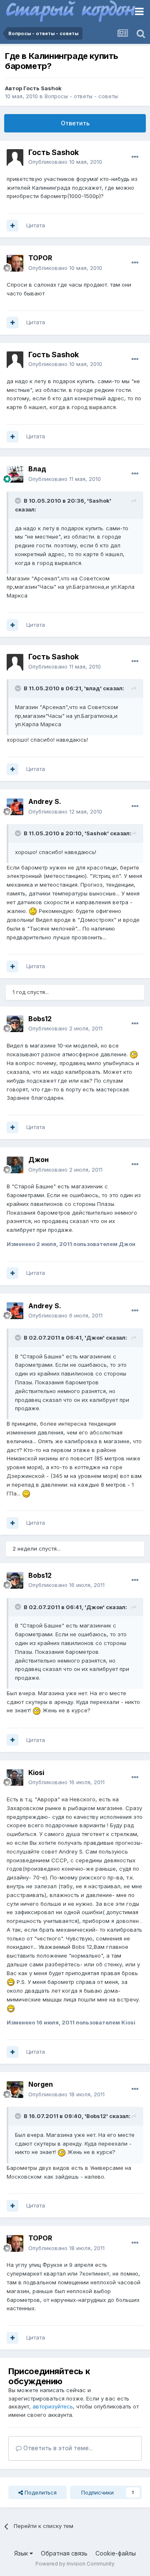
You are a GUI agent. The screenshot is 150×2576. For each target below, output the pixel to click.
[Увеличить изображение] (33, 911)
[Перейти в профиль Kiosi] (15, 1778)
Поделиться (40, 2492)
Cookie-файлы (116, 2553)
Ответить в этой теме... (57, 2448)
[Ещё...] (135, 157)
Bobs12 (40, 1019)
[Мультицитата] (12, 226)
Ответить (75, 123)
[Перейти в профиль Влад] (15, 474)
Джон (39, 1160)
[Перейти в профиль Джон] (15, 1165)
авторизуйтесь (53, 2406)
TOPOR (40, 258)
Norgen (41, 2084)
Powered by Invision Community (75, 2564)
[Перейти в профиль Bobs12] (15, 1024)
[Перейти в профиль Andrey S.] (15, 807)
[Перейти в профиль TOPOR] (15, 263)
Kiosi (36, 1772)
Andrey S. (45, 801)
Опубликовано (65, 162)
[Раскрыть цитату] (19, 501)
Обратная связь (64, 2553)
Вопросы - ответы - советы (81, 96)
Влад (37, 469)
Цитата (36, 225)
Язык (22, 2553)
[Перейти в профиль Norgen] (15, 2090)
